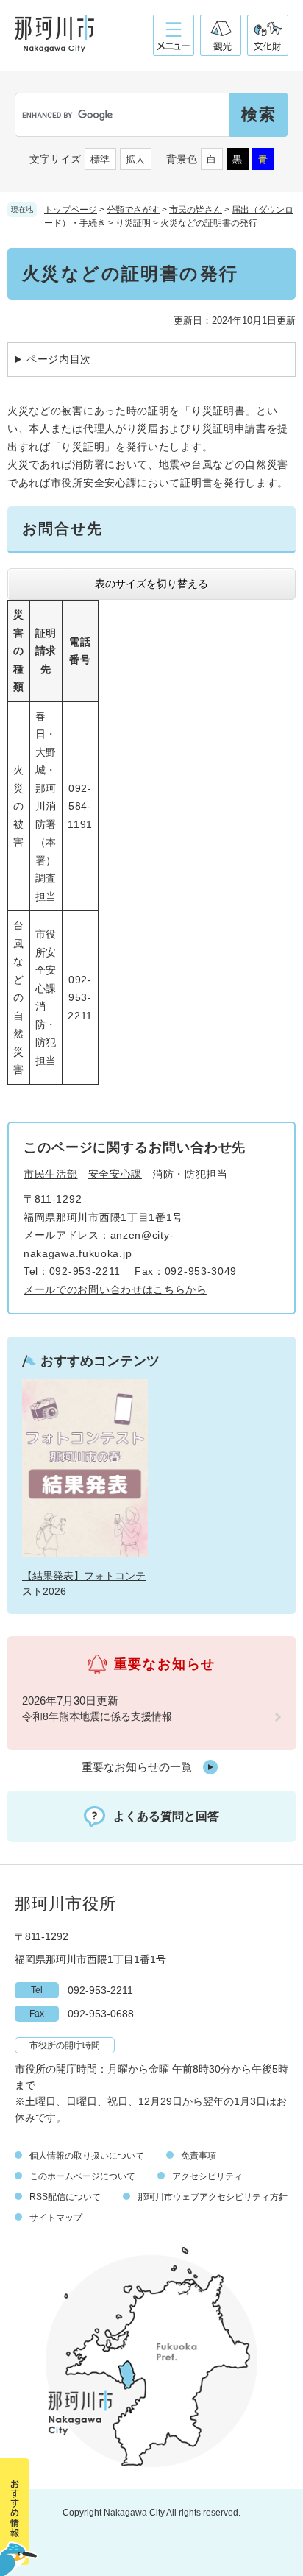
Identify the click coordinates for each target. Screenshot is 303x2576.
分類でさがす (133, 210)
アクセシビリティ (207, 2176)
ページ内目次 (59, 359)
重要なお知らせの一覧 (137, 1767)
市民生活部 (51, 1174)
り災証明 (133, 223)
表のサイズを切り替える (151, 584)
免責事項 (199, 2156)
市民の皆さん (196, 210)
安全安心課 (115, 1174)
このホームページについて (82, 2176)
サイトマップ (56, 2218)
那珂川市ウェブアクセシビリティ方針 (213, 2197)
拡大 (135, 159)
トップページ (71, 210)
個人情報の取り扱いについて (87, 2156)
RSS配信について (65, 2197)
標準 (100, 159)
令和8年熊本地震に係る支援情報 (97, 1716)
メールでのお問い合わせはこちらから (115, 1289)
